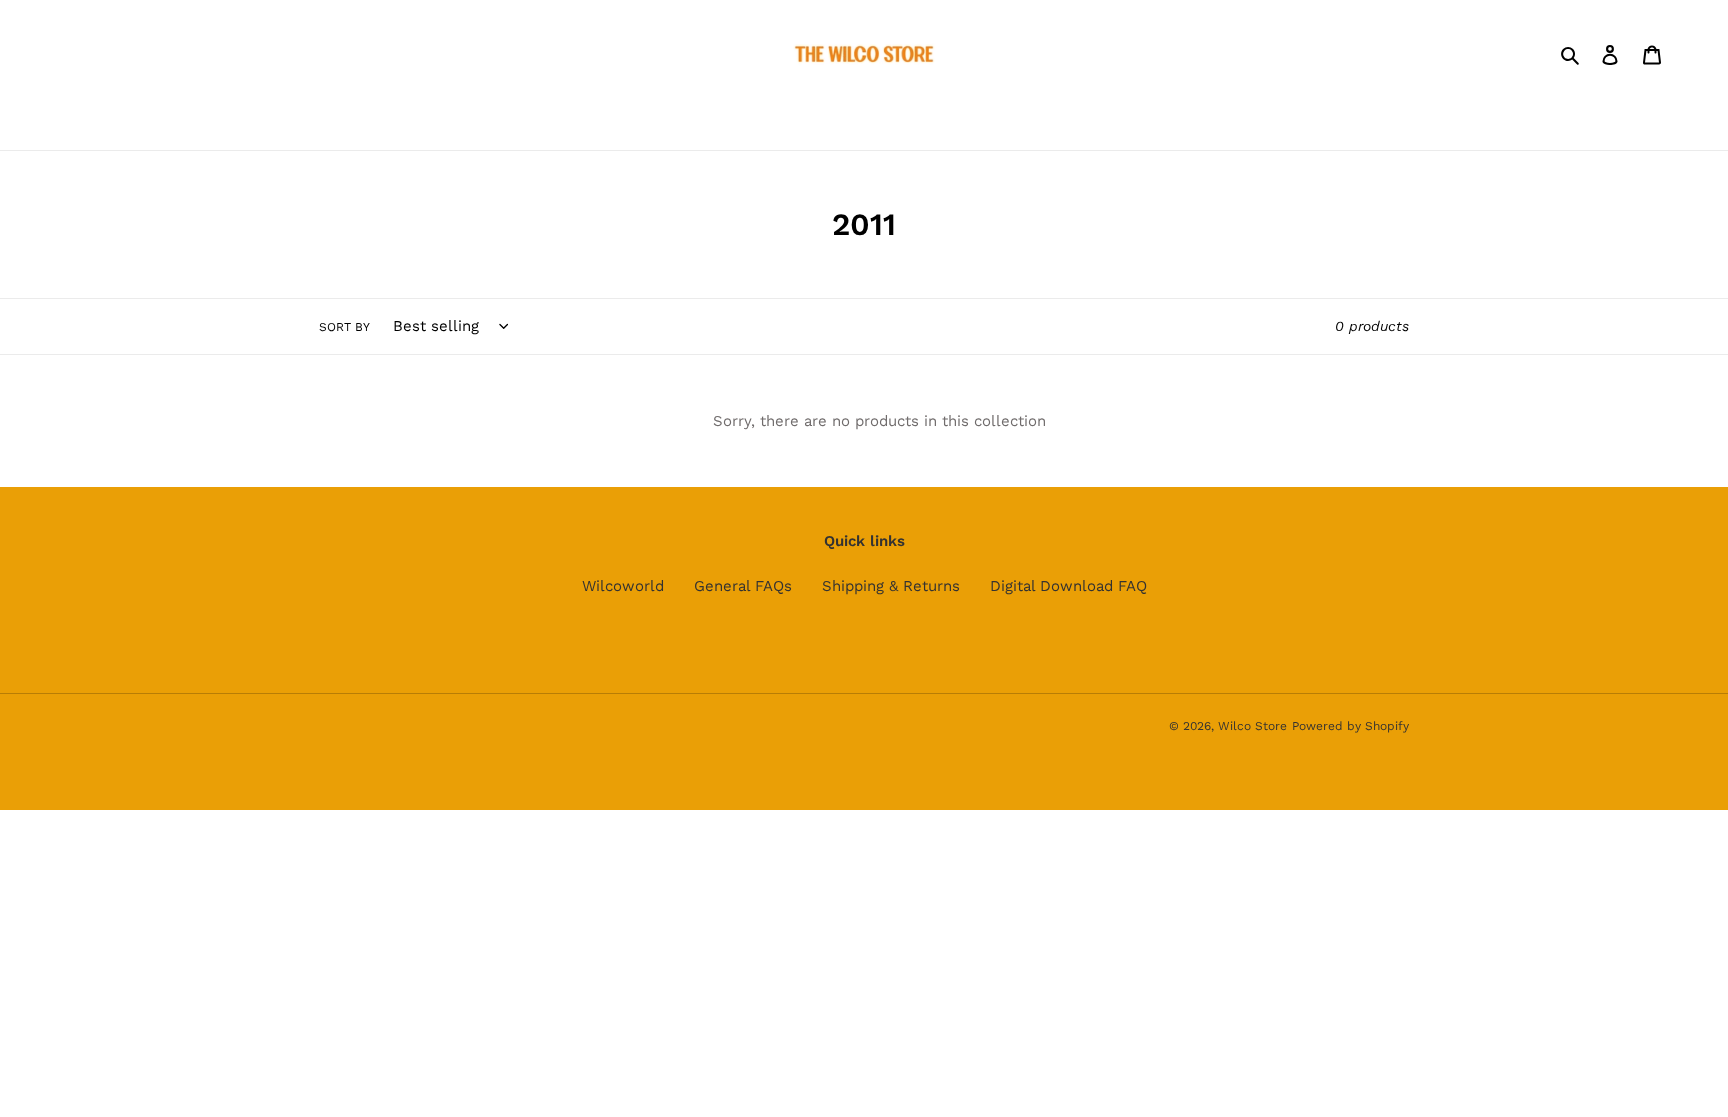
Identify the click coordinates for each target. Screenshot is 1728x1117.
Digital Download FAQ (1068, 586)
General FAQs (743, 586)
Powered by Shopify (1350, 726)
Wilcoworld (623, 586)
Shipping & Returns (891, 586)
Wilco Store (1252, 726)
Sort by (344, 327)
